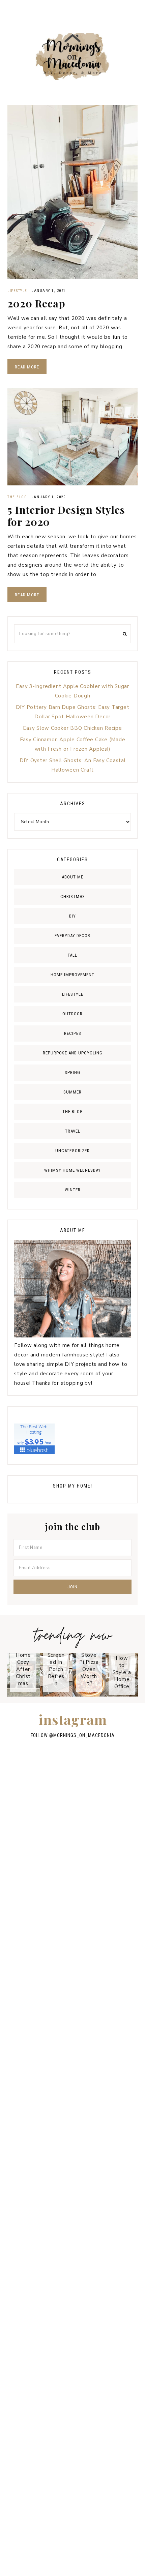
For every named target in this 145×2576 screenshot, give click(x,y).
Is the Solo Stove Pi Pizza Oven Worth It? (89, 1662)
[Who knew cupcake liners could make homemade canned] (72, 1867)
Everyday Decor (72, 936)
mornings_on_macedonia (84, 1735)
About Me (72, 877)
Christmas (73, 896)
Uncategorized (72, 1151)
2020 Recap (36, 303)
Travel (73, 1131)
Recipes (73, 1033)
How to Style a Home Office (122, 1672)
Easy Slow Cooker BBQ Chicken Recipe (72, 728)
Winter (73, 1190)
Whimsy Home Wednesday (72, 1170)
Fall (72, 955)
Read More (27, 367)
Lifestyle (17, 291)
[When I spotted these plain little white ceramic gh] (72, 2178)
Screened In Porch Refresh (56, 1669)
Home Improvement (72, 975)
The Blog (17, 497)
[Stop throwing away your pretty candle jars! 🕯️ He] (72, 1790)
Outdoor (72, 1014)
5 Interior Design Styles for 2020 (66, 516)
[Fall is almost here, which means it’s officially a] (72, 1945)
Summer (72, 1092)
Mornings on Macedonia (72, 56)
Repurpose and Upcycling (73, 1053)
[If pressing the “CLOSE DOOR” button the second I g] (72, 2255)
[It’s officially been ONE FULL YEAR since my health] (72, 2333)
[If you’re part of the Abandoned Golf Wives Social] (72, 2100)
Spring (72, 1072)
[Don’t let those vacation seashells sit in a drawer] (72, 2410)
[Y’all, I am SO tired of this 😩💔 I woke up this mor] (72, 2023)
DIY (72, 916)
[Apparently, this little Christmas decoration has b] (72, 2488)
